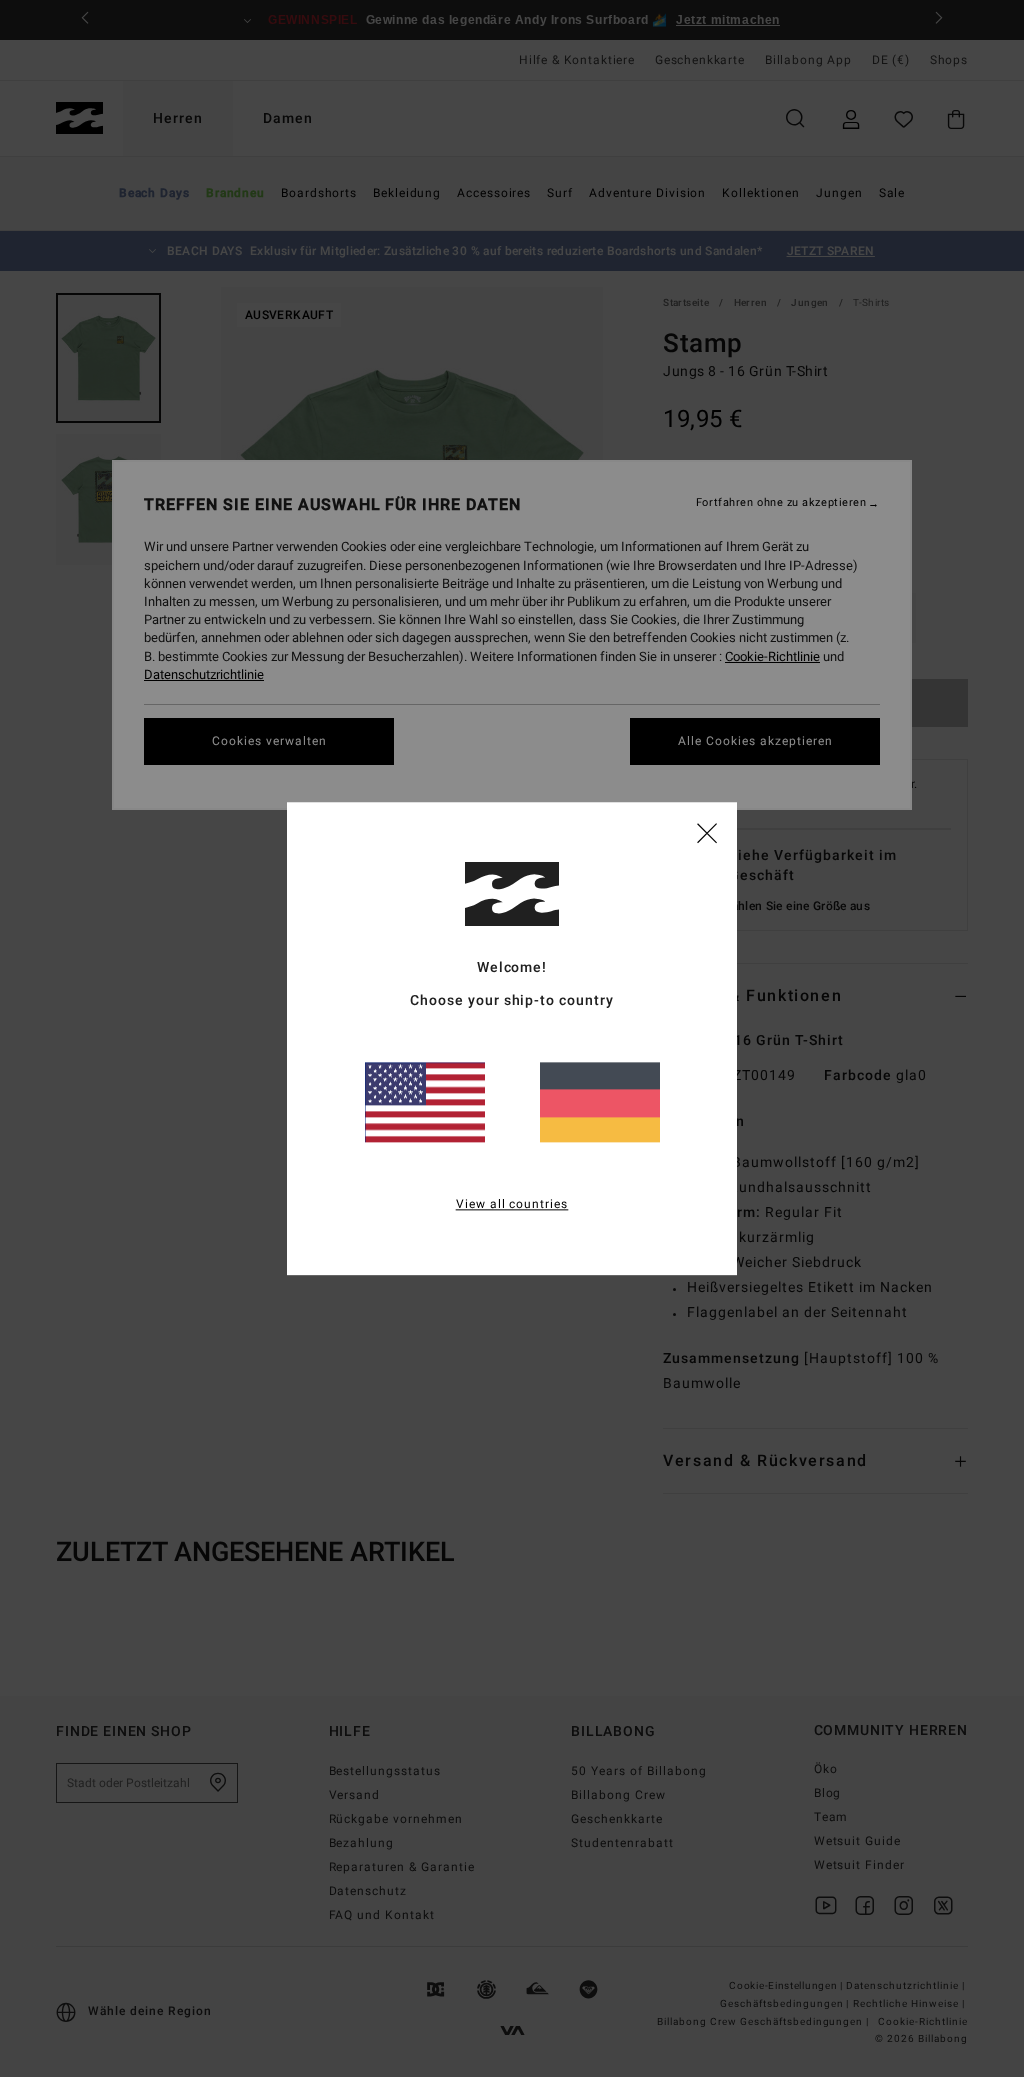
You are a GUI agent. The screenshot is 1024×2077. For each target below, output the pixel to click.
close (707, 832)
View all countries (512, 1204)
